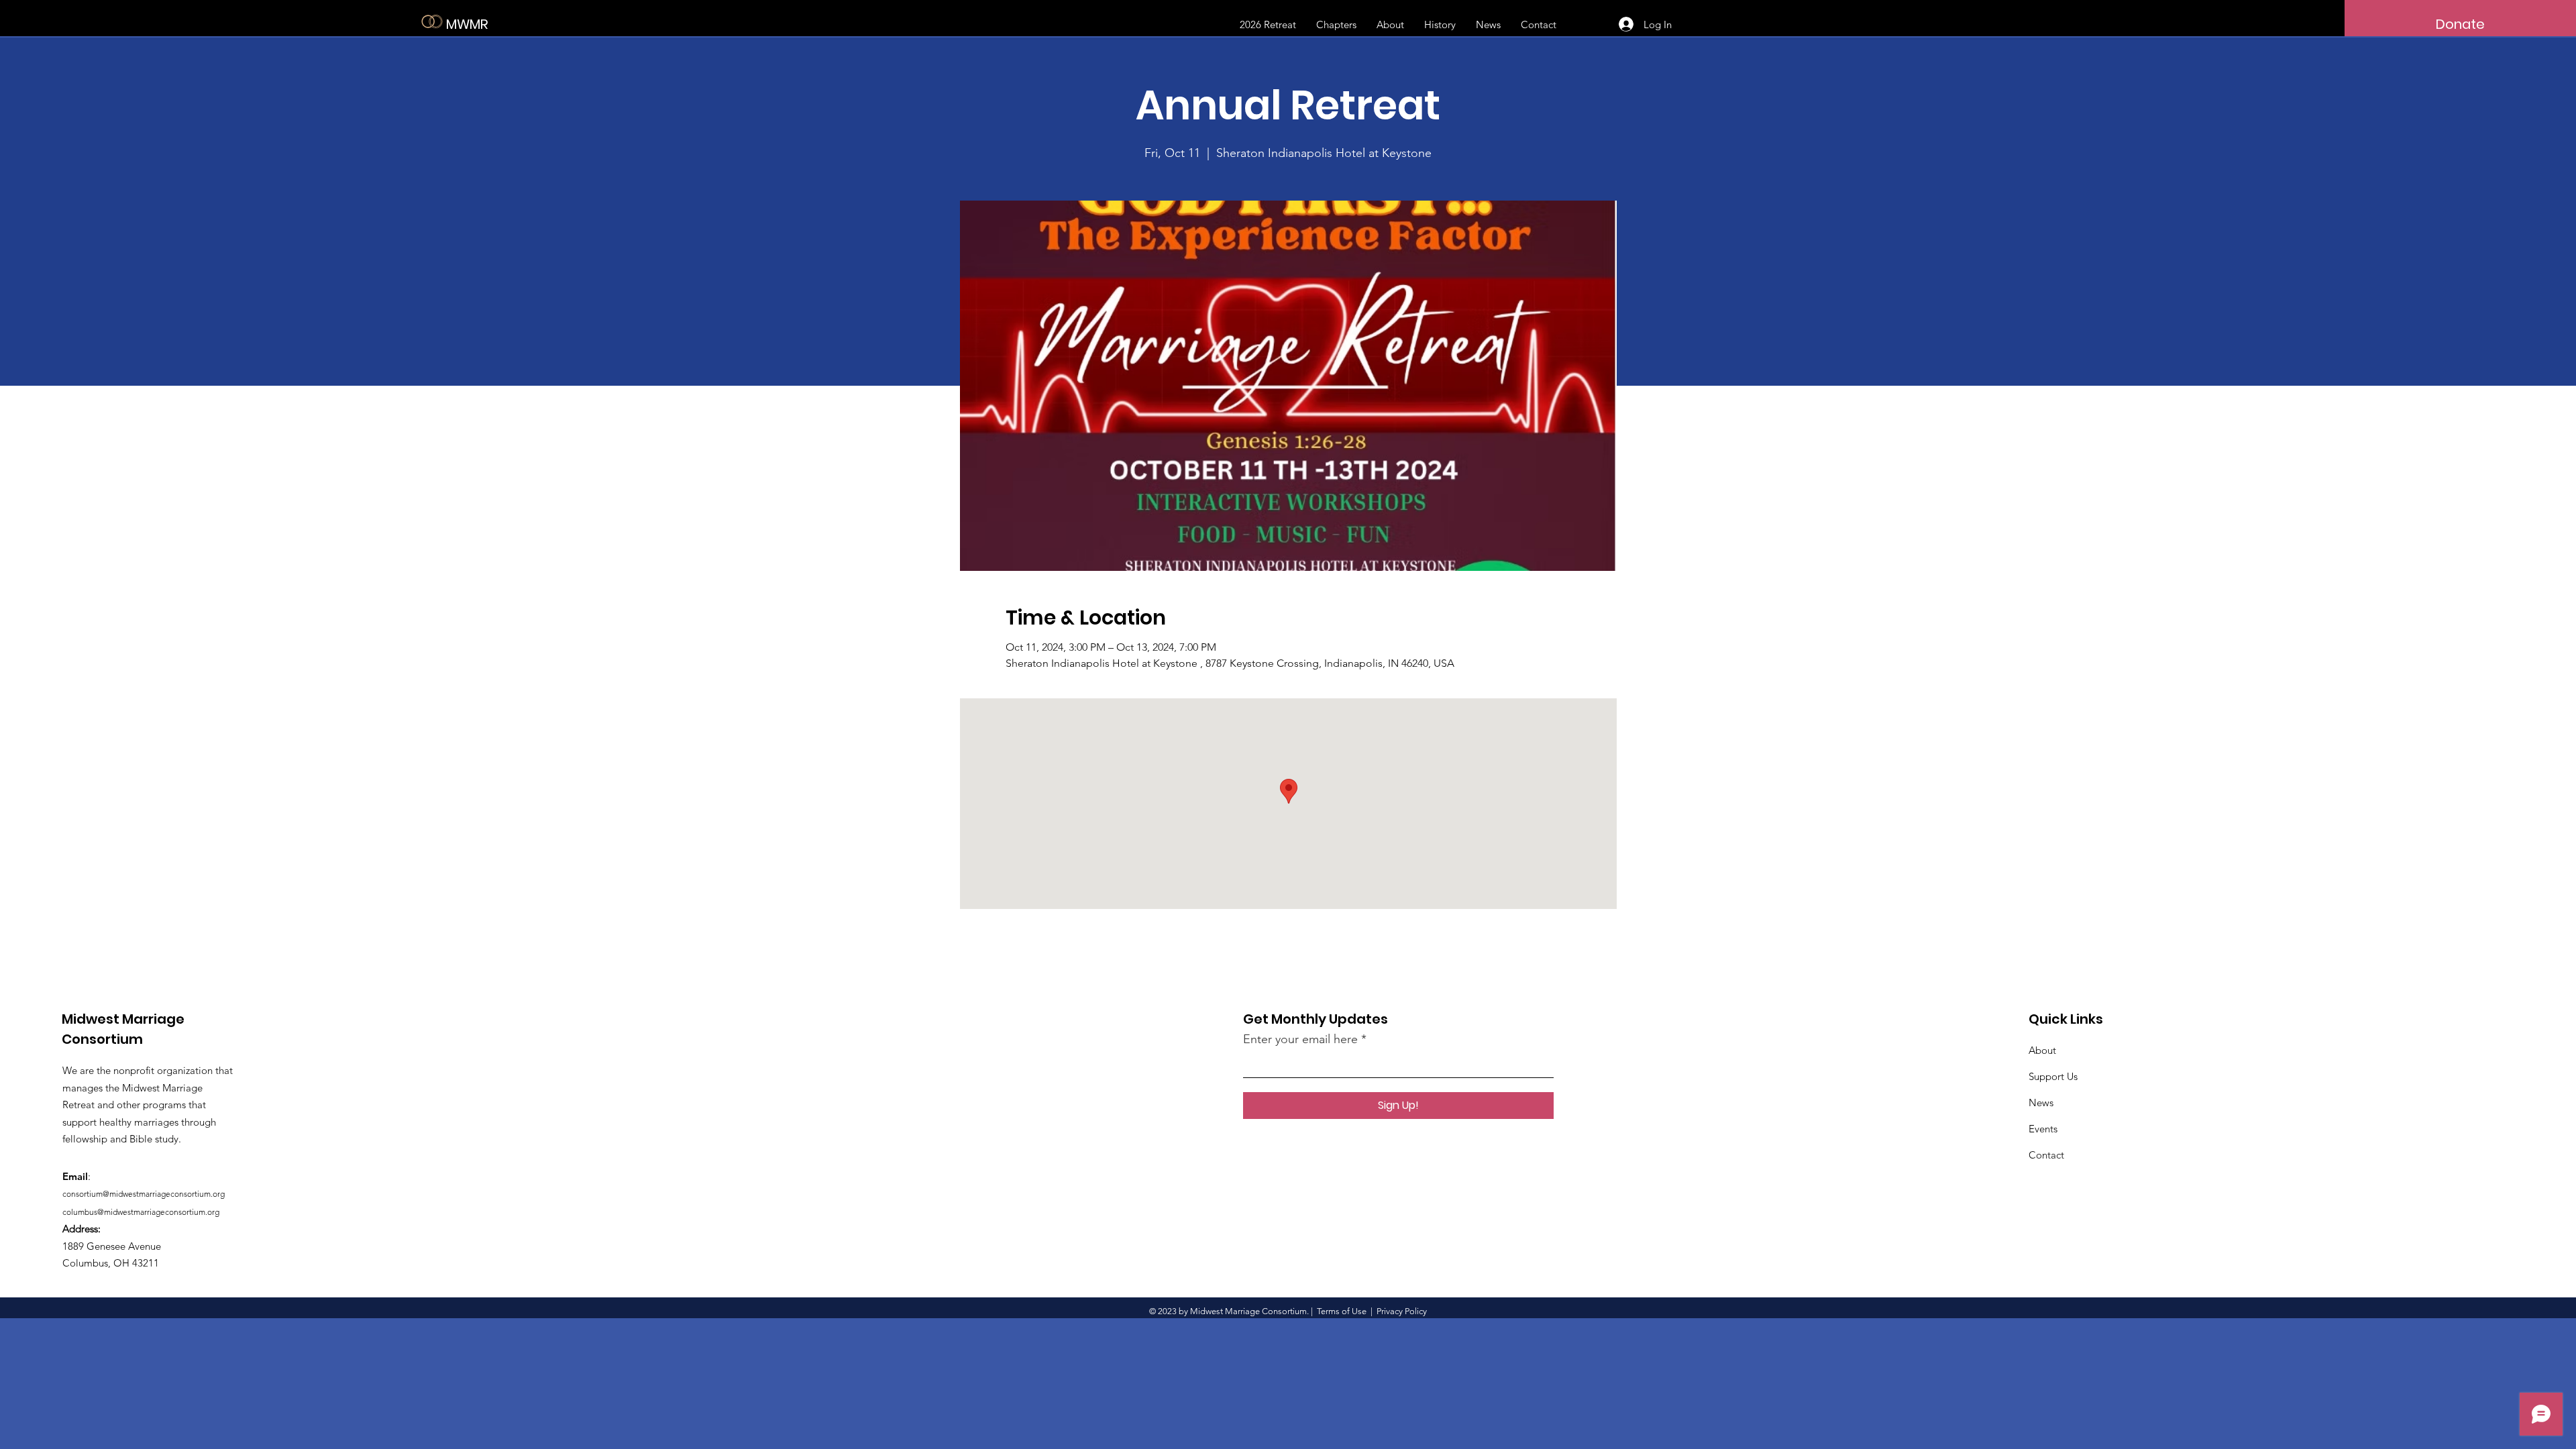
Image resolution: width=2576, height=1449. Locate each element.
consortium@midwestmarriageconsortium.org (144, 1194)
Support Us (2053, 1076)
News (2041, 1103)
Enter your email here (1300, 1039)
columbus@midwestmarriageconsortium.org (141, 1212)
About (2042, 1050)
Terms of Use (1342, 1311)
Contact (2046, 1155)
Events (2043, 1129)
